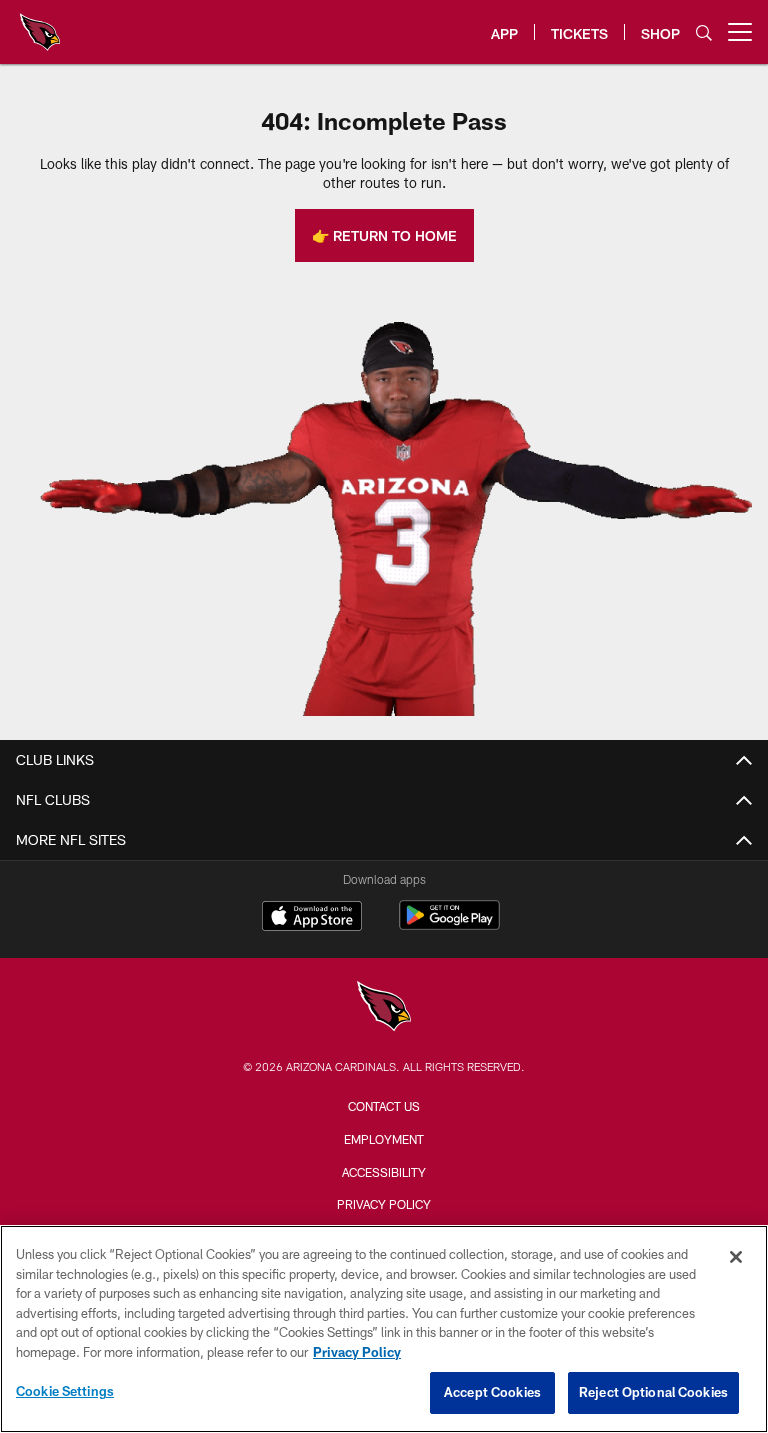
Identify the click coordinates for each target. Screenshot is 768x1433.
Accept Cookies (492, 1392)
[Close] (736, 1257)
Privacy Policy (384, 1204)
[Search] (704, 32)
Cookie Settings (65, 1391)
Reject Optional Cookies (653, 1392)
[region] (384, 1329)
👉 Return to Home (384, 235)
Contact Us (384, 1106)
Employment (384, 1139)
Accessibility (384, 1172)
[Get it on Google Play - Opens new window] (449, 925)
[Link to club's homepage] (40, 24)
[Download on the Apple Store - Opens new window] (312, 918)
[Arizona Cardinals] (384, 1008)
